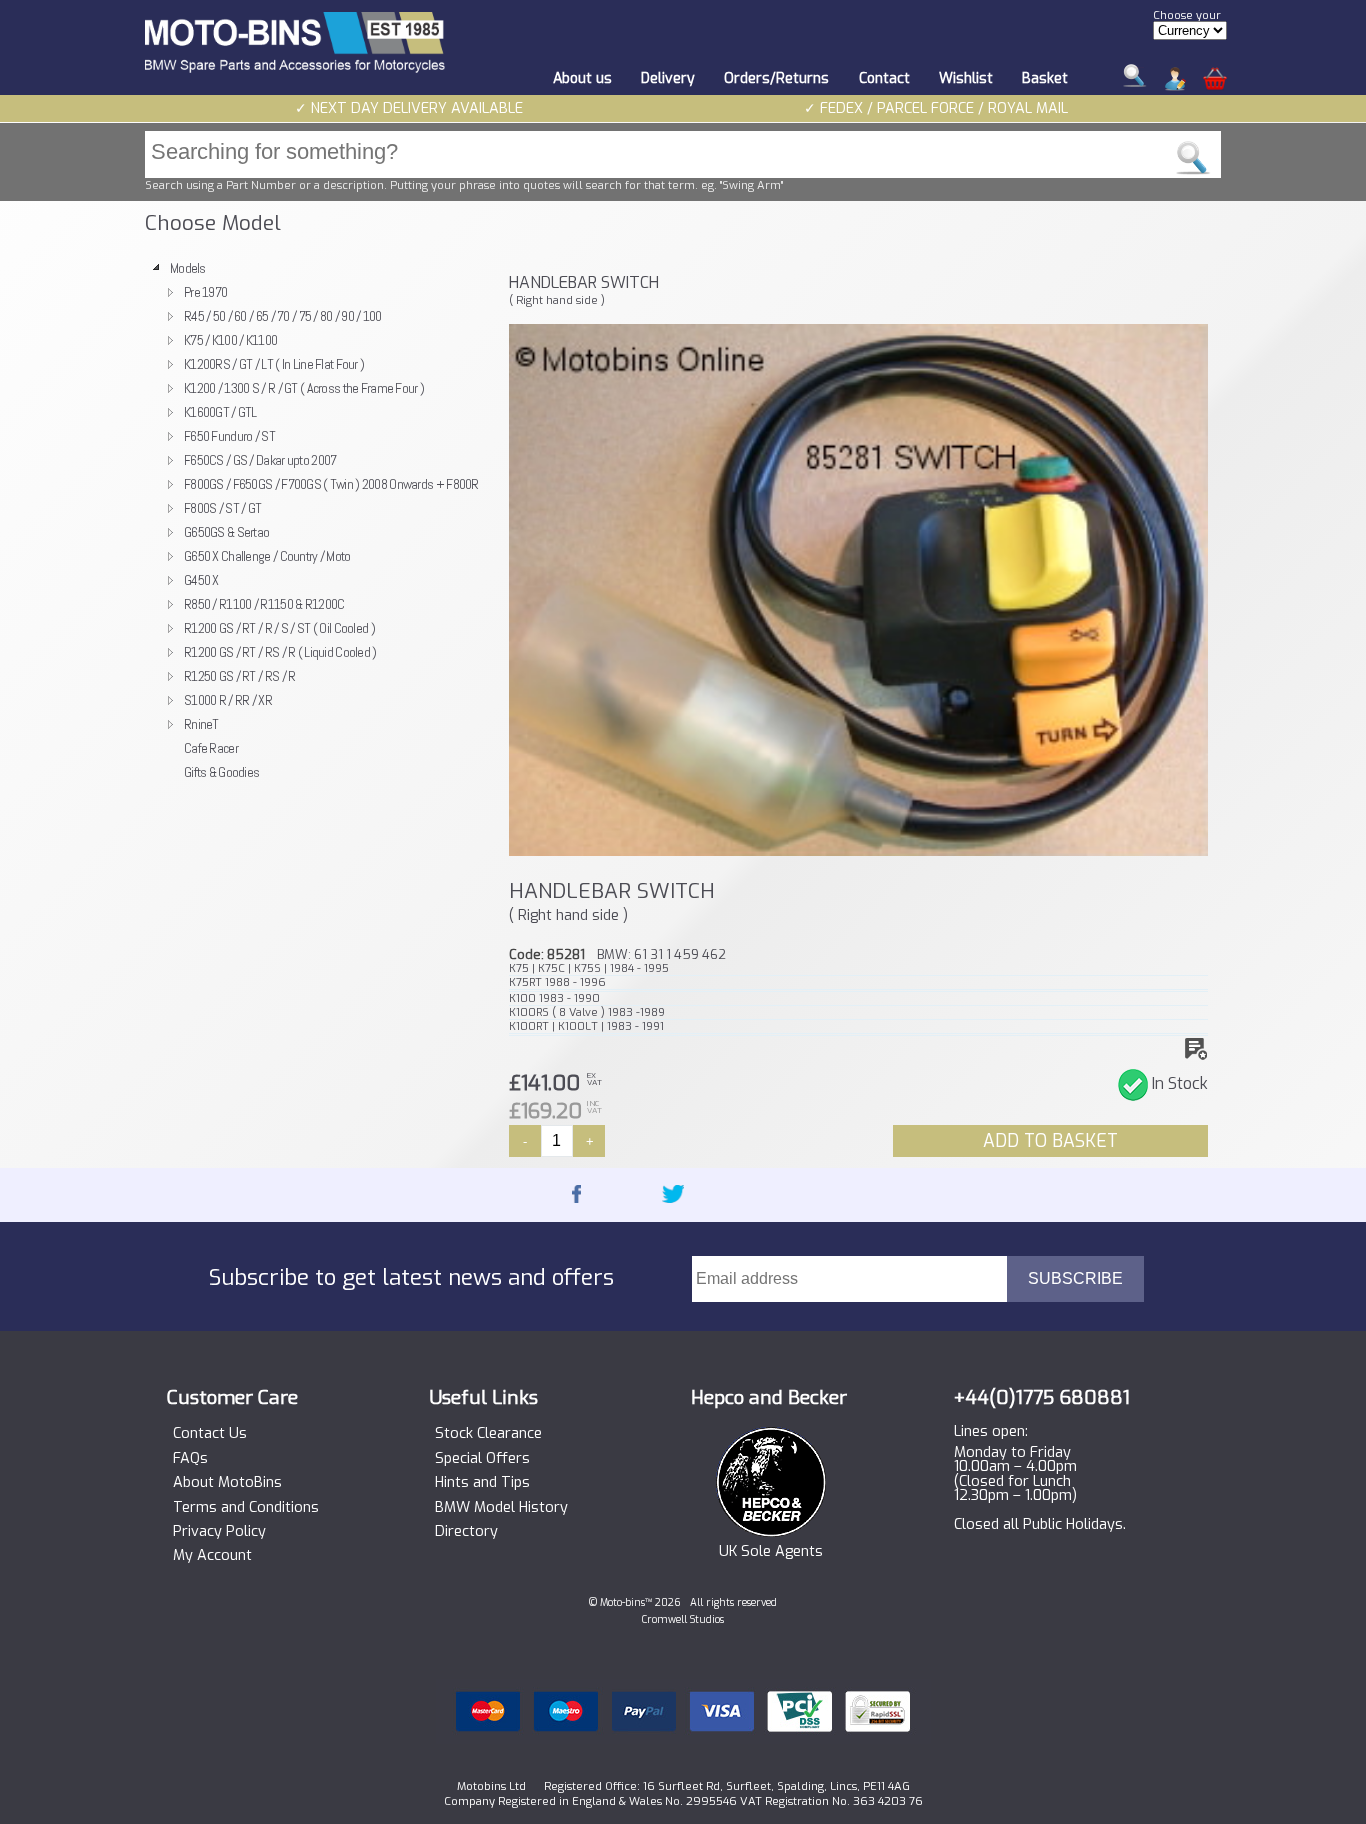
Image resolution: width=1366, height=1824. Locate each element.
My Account (212, 1556)
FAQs (190, 1459)
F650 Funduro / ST (229, 436)
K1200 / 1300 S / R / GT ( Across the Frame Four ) (304, 388)
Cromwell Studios (683, 1619)
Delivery (668, 78)
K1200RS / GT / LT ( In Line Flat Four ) (274, 364)
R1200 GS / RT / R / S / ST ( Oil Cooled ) (279, 628)
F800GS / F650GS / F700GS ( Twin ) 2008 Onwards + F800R (331, 484)
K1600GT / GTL (220, 412)
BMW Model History (501, 1508)
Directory (466, 1532)
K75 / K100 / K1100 (230, 340)
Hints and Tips (482, 1483)
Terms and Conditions (246, 1508)
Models (188, 268)
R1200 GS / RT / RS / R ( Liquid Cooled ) (280, 652)
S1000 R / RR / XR (228, 700)
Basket (1045, 78)
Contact (884, 78)
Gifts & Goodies (221, 772)
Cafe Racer (211, 748)
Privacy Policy (219, 1532)
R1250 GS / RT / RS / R (239, 676)
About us (582, 78)
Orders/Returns (776, 78)
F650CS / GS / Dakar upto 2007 (260, 460)
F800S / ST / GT (222, 508)
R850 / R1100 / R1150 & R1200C (264, 604)
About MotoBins (227, 1483)
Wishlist (966, 78)
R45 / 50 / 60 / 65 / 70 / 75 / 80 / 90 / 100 (283, 316)
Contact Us (210, 1434)
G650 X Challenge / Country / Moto (267, 556)
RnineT (201, 724)
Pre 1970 (205, 292)
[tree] (318, 520)
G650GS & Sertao (226, 532)
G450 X (201, 580)
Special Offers (482, 1459)
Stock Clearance (488, 1434)
